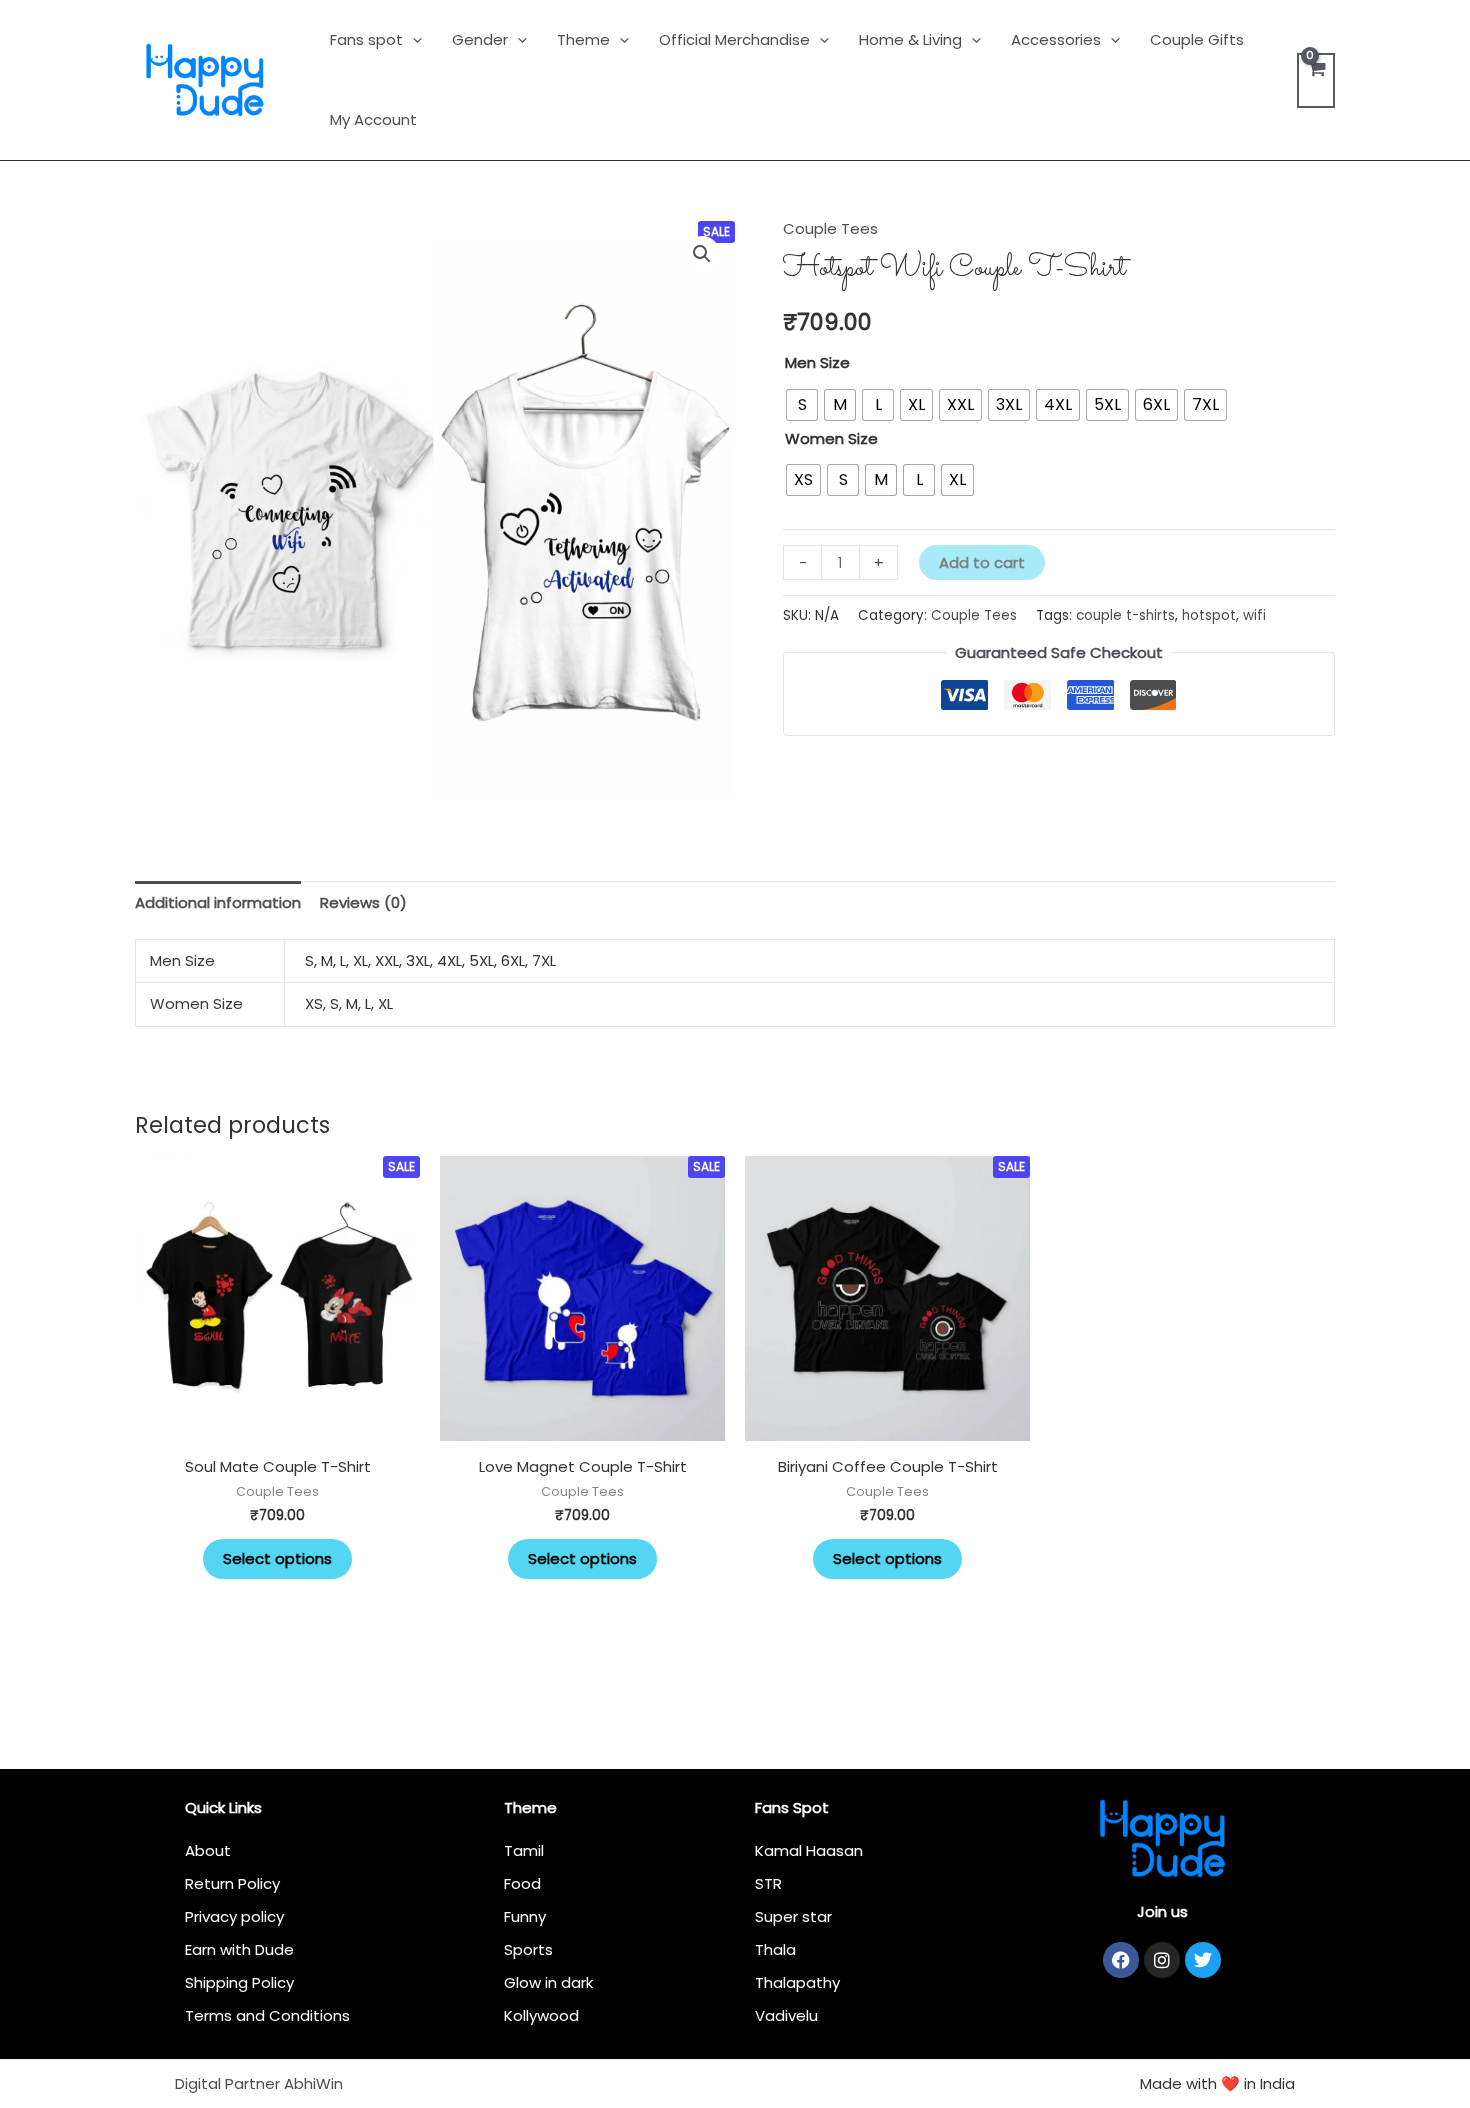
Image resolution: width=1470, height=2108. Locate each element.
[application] (412, 39)
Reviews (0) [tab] (363, 902)
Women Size (831, 438)
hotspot (1209, 615)
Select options (277, 1558)
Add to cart (982, 562)
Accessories (1056, 39)
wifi (1254, 615)
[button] (702, 254)
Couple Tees (830, 228)
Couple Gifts (1197, 39)
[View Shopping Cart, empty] (1316, 80)
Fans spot (366, 39)
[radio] (802, 405)
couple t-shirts (1125, 615)
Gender (480, 39)
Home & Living (910, 39)
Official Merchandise (734, 39)
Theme (583, 39)
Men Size (817, 362)
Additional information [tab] (218, 902)
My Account (373, 119)
